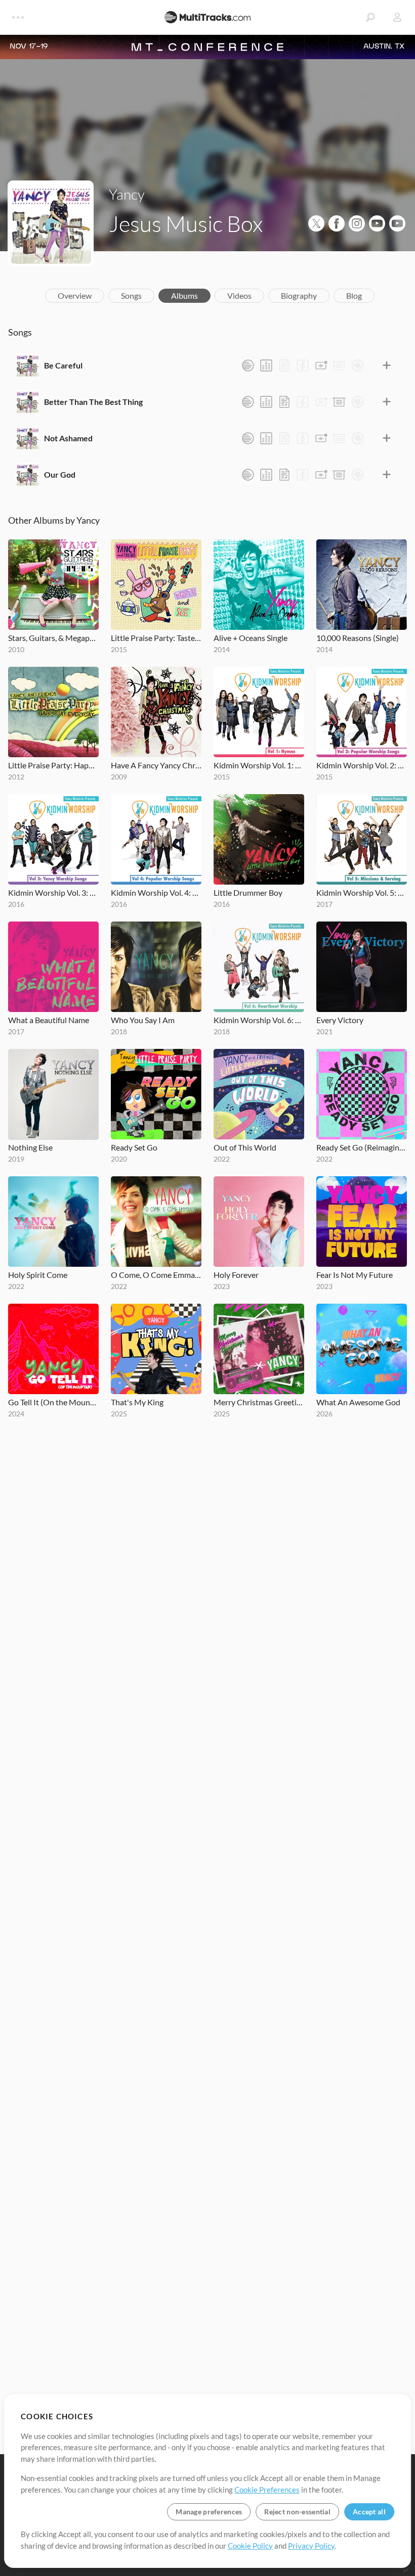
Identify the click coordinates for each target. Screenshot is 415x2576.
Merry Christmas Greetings (259, 1402)
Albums (184, 295)
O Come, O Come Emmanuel (156, 1275)
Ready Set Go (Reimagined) (362, 1147)
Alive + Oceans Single (251, 638)
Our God (60, 474)
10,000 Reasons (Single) (358, 638)
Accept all (369, 2512)
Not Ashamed (68, 438)
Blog (354, 295)
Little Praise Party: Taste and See (156, 638)
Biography (299, 295)
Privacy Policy (311, 2546)
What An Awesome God (358, 1402)
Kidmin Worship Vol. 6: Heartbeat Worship (259, 1020)
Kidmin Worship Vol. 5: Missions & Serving (362, 892)
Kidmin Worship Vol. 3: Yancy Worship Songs (53, 892)
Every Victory (340, 1020)
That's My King (137, 1402)
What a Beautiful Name (49, 1020)
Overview (75, 295)
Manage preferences (209, 2512)
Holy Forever (236, 1275)
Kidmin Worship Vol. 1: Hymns (259, 765)
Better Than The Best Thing (93, 402)
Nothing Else (30, 1147)
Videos (239, 295)
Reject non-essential (297, 2512)
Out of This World (245, 1147)
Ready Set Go (134, 1147)
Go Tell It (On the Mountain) (53, 1402)
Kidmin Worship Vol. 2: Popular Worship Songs (362, 765)
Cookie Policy (250, 2546)
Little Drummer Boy (248, 892)
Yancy (127, 194)
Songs (131, 295)
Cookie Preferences (267, 2490)
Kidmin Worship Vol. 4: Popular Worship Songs (156, 892)
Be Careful (63, 365)
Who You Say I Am (143, 1020)
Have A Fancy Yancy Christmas (156, 765)
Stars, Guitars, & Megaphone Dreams (53, 638)
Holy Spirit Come (38, 1275)
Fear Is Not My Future (355, 1275)
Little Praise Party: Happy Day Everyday (53, 765)
